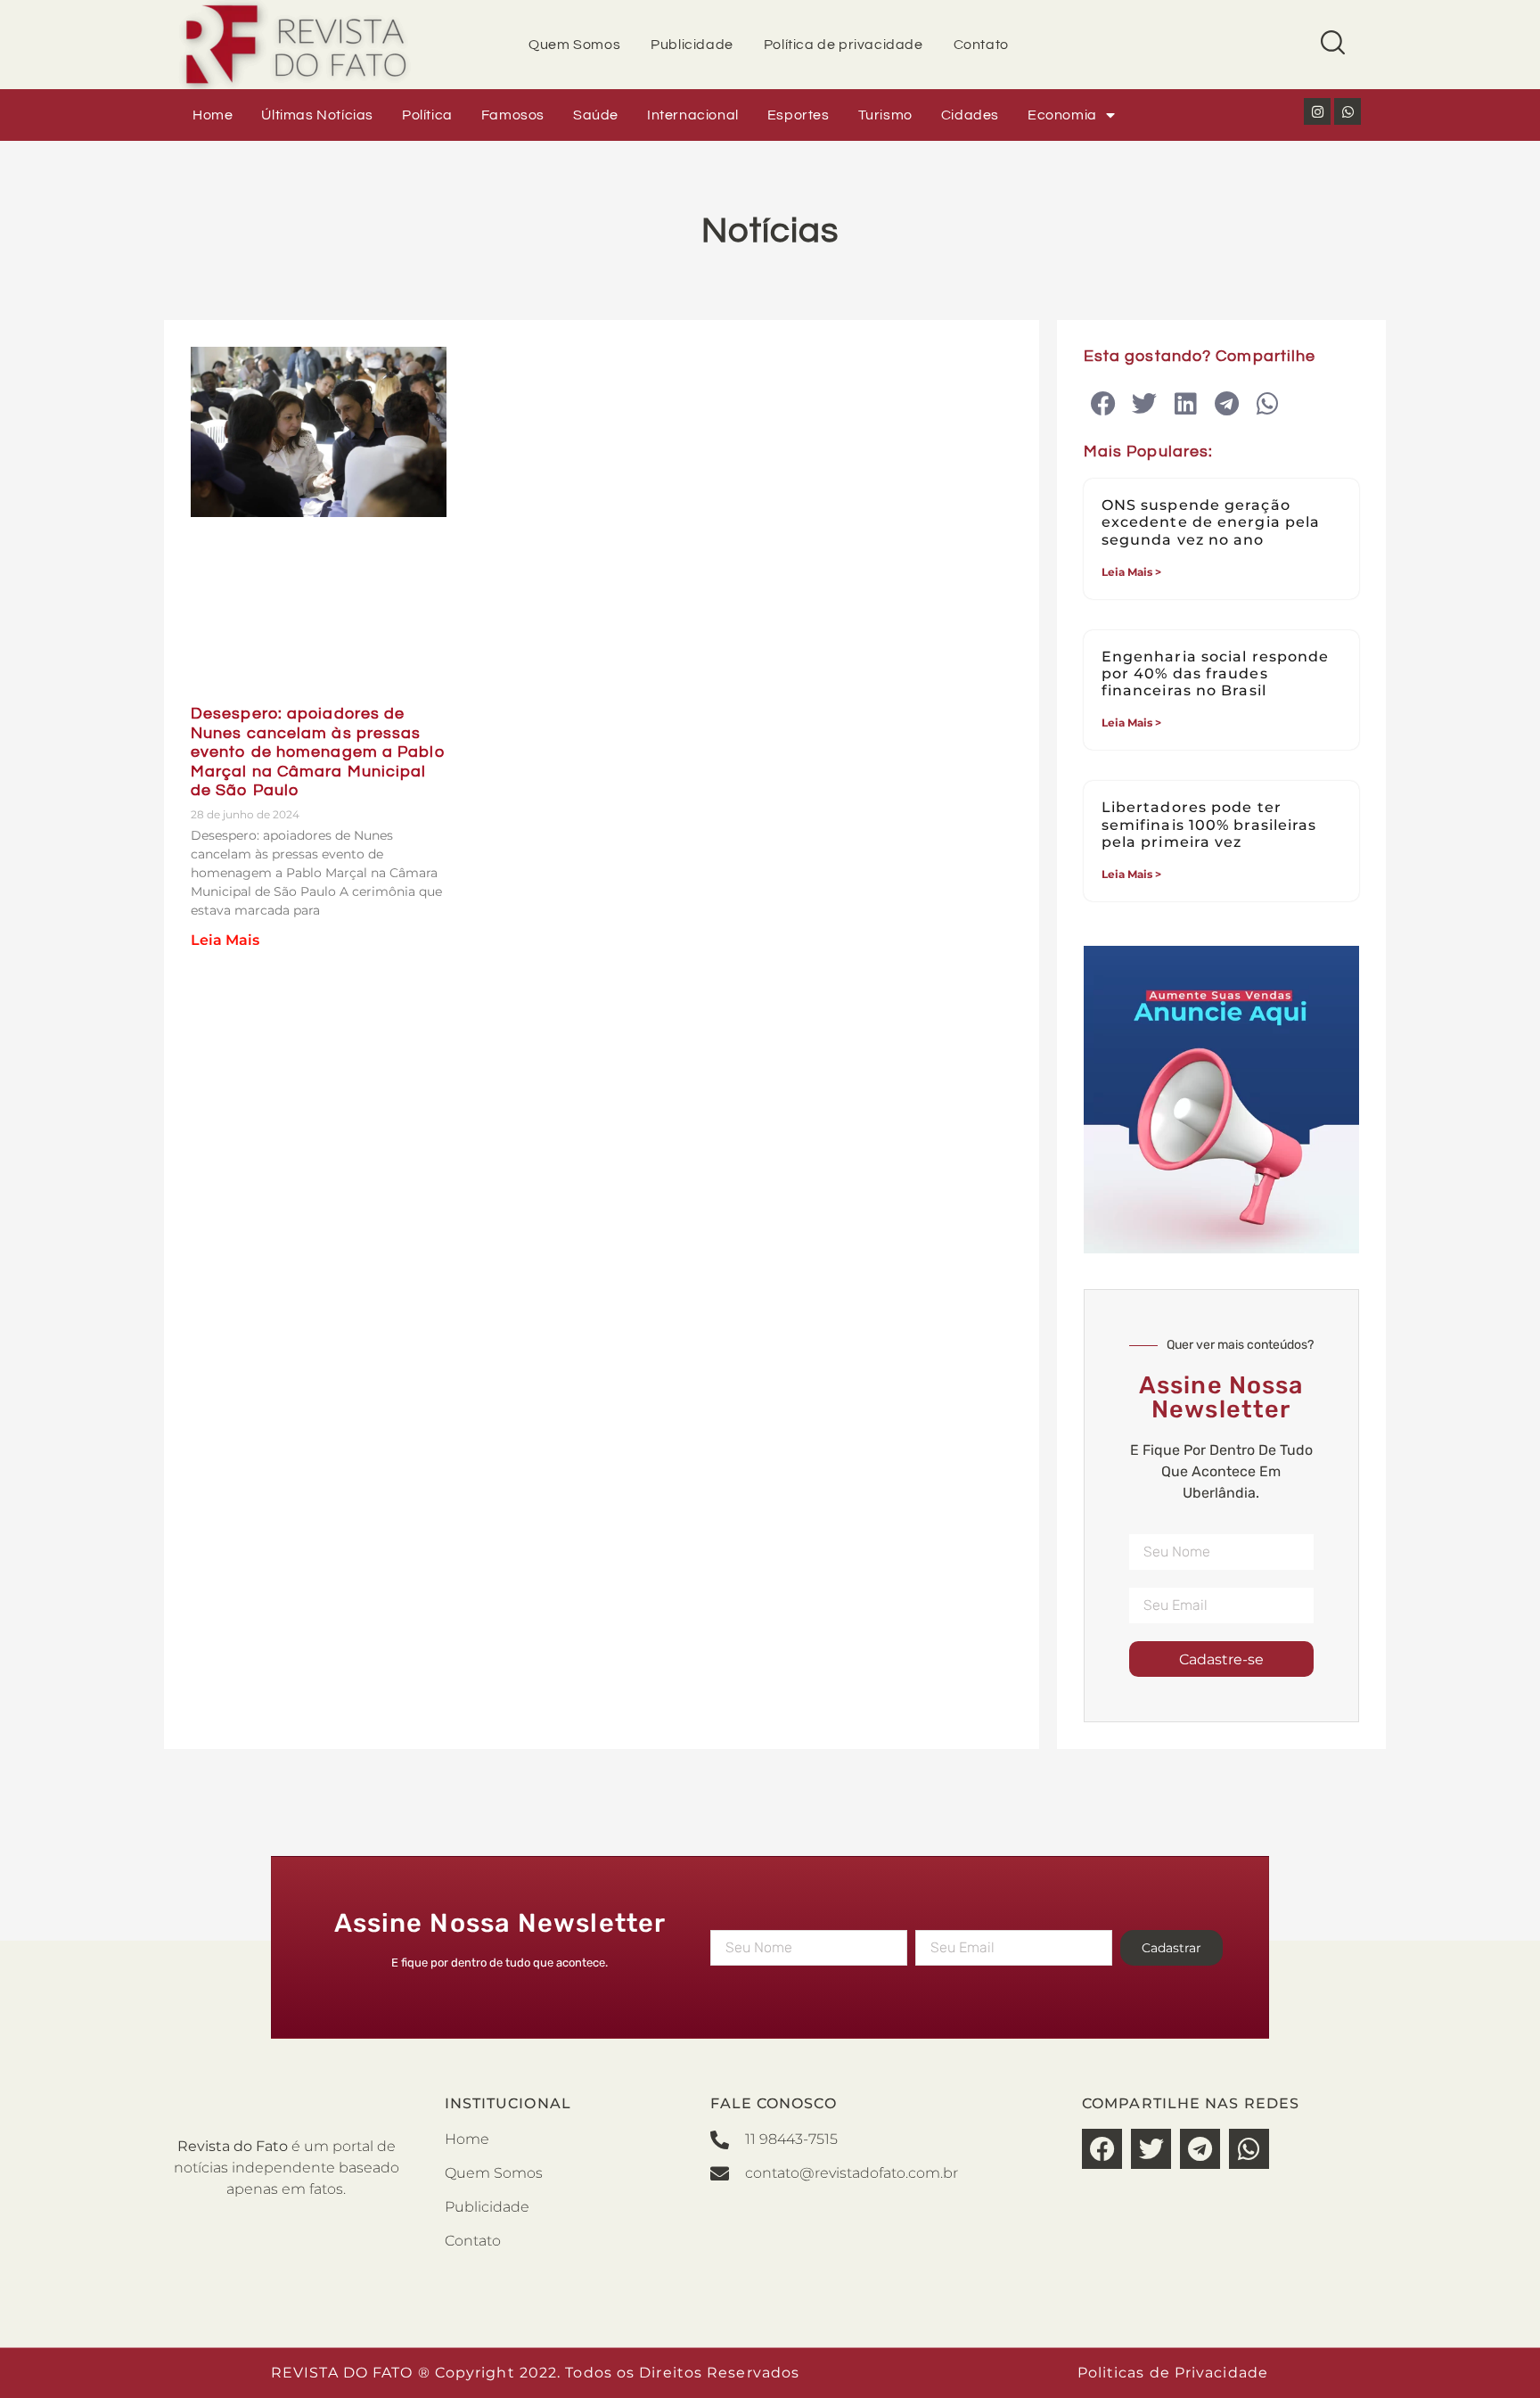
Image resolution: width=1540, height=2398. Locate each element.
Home (213, 115)
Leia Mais (225, 940)
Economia (1062, 115)
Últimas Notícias (317, 115)
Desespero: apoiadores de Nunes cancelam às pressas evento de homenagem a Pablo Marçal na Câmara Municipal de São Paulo (318, 752)
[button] (1104, 404)
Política (427, 115)
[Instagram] (1317, 111)
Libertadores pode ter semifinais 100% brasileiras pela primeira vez (1209, 824)
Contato (981, 45)
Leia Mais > (1131, 572)
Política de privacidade (844, 45)
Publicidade (692, 45)
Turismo (885, 115)
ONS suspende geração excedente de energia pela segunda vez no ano (1211, 522)
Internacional (693, 115)
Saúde (596, 115)
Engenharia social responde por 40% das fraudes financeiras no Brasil (1216, 673)
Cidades (970, 115)
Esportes (799, 115)
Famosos (513, 115)
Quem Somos (574, 45)
